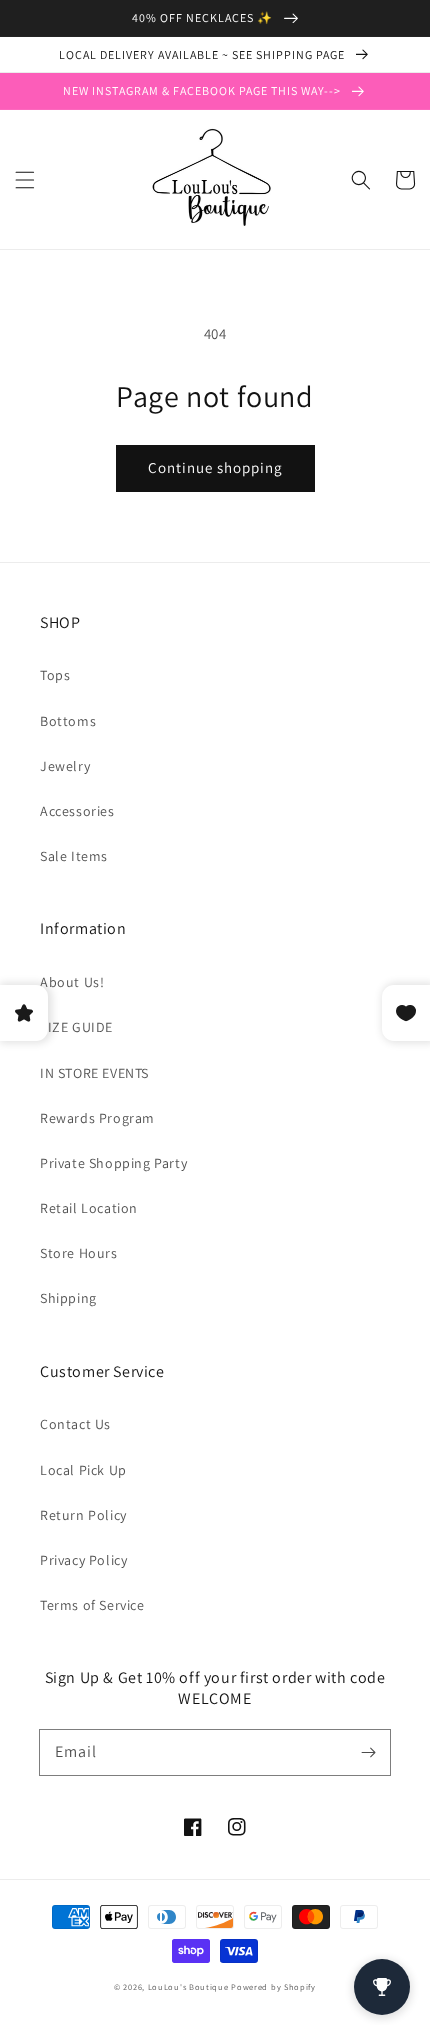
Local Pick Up (83, 1470)
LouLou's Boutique (188, 1986)
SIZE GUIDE (76, 1027)
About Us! (72, 982)
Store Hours (79, 1253)
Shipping (68, 1298)
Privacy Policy (83, 1560)
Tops (55, 675)
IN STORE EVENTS (94, 1073)
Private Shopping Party (113, 1163)
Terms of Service (92, 1605)
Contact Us (75, 1424)
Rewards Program (97, 1118)
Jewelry (65, 766)
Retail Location (89, 1208)
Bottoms (68, 721)
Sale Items (74, 856)
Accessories (77, 811)
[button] (25, 180)
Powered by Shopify (273, 1986)
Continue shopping (215, 467)
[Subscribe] (368, 1752)
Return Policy (83, 1515)
